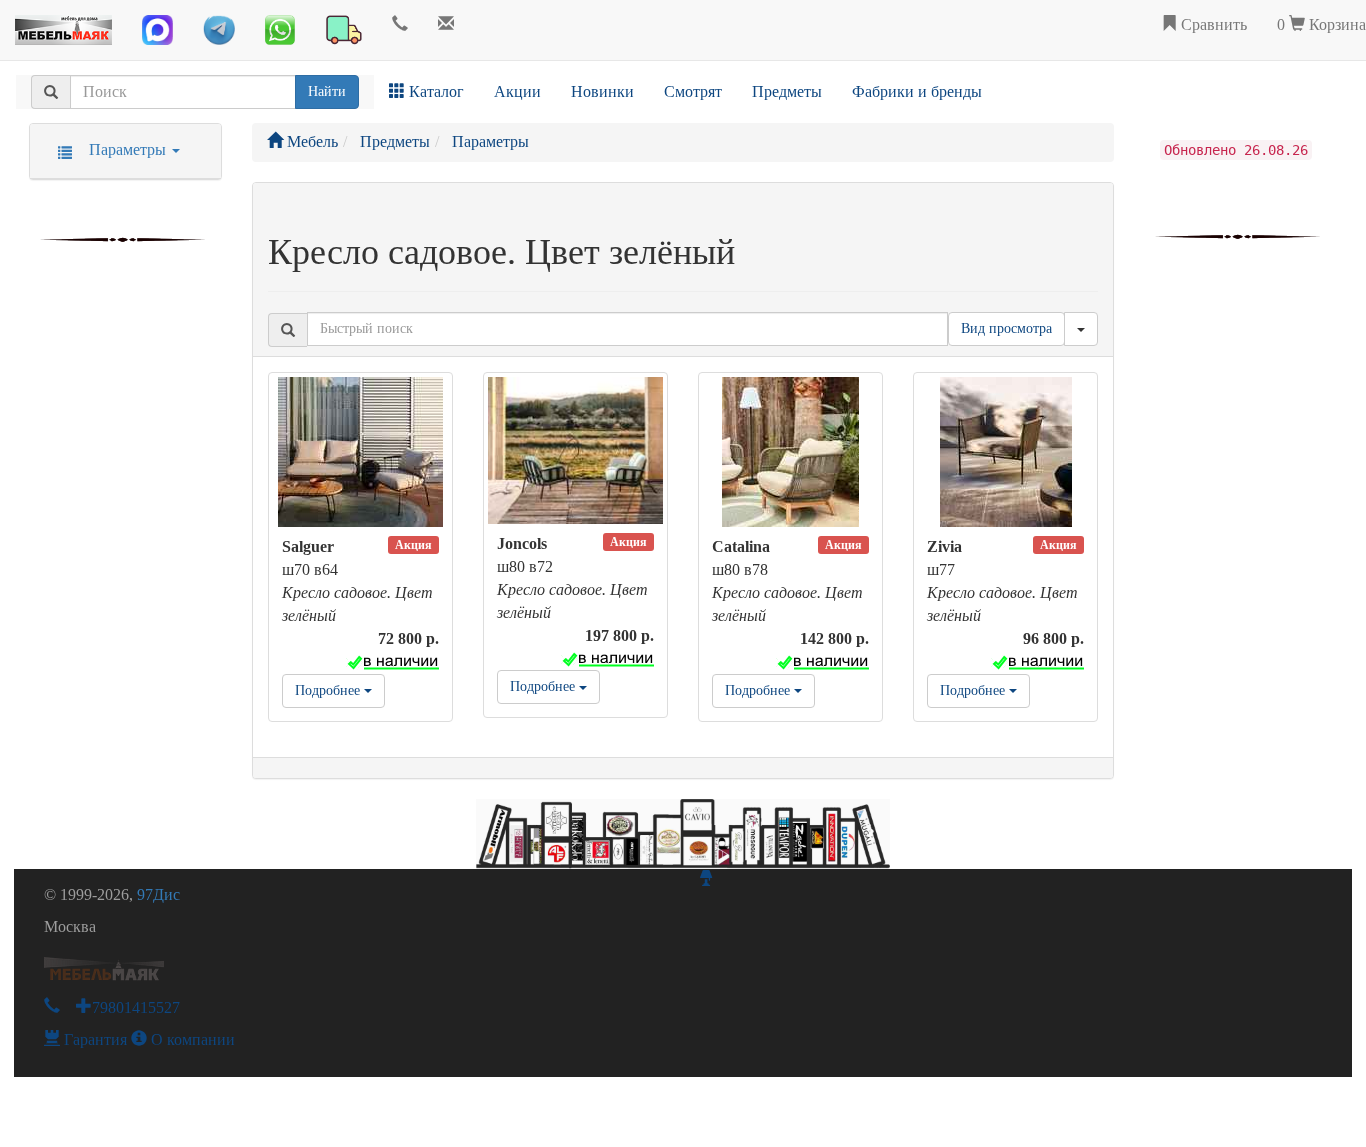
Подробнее (329, 690)
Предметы (787, 91)
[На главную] (63, 25)
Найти (327, 91)
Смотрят (693, 91)
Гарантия (93, 1039)
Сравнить (1212, 24)
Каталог (434, 91)
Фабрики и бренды (917, 91)
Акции (517, 91)
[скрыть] (1081, 329)
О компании (191, 1039)
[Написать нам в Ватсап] (280, 30)
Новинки (602, 91)
